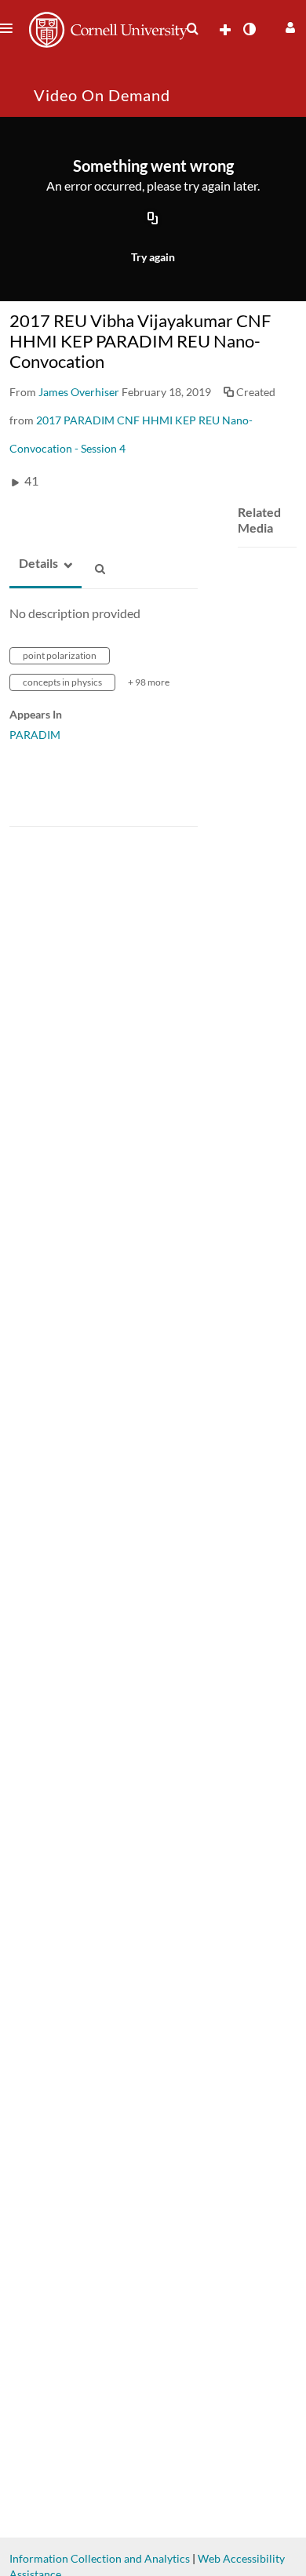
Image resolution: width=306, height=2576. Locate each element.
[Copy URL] (153, 220)
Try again (153, 257)
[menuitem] (192, 29)
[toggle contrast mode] (249, 29)
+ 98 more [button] (149, 682)
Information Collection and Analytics (100, 2558)
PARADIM (35, 735)
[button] (288, 25)
